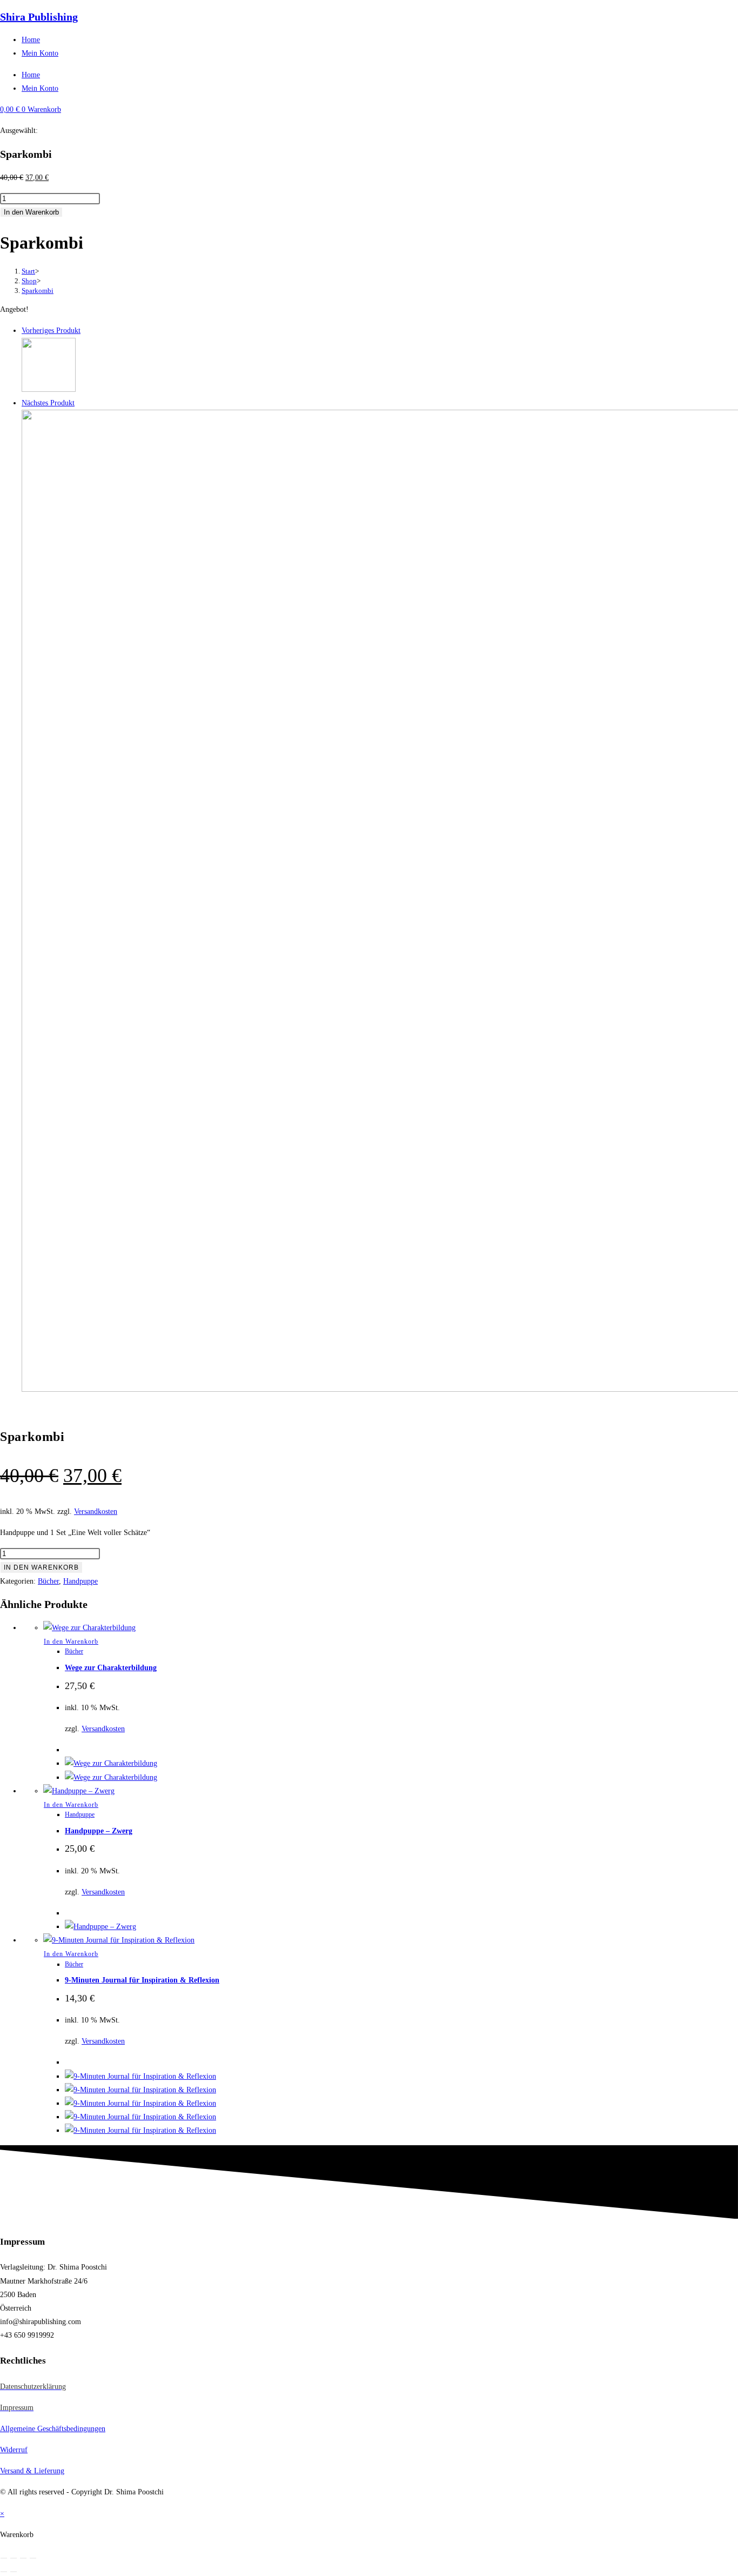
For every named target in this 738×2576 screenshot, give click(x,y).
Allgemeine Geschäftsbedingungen (53, 2429)
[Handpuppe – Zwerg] (49, 389)
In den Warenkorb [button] (71, 1641)
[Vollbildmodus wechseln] (14, 2558)
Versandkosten (96, 1511)
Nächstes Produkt (48, 403)
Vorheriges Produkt (51, 331)
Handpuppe (80, 1581)
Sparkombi (38, 291)
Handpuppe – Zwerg (99, 1831)
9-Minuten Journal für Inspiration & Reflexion (142, 1980)
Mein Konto (40, 53)
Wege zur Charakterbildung (111, 1668)
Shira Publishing (39, 17)
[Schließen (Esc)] (33, 2558)
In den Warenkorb (31, 212)
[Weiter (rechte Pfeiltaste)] (14, 2572)
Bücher (48, 1581)
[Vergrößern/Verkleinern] (4, 2558)
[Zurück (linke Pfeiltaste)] (4, 2572)
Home (31, 40)
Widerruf (14, 2450)
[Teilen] (23, 2558)
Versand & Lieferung (32, 2471)
